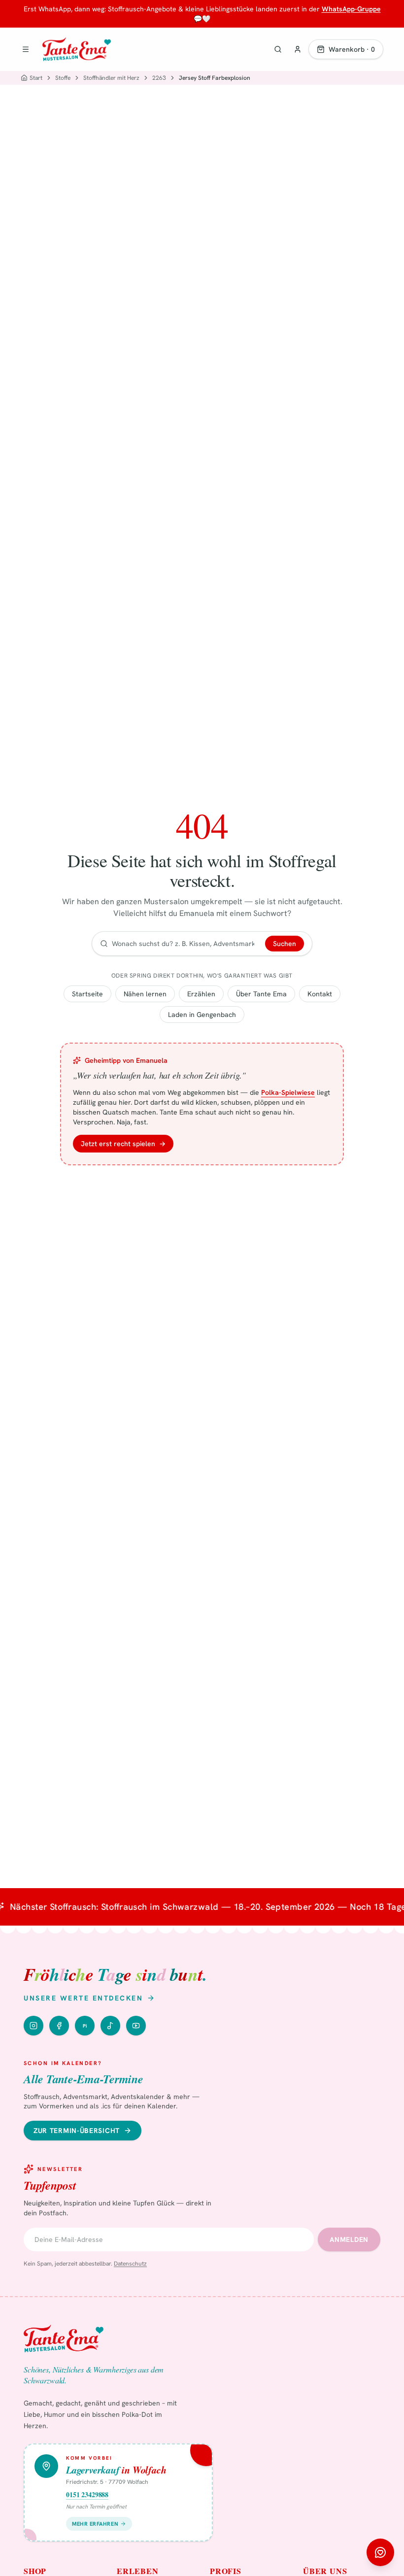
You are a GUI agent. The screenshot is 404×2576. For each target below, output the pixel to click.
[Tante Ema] (77, 49)
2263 (159, 78)
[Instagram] (34, 2026)
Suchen (285, 944)
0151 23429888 (87, 2495)
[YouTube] (136, 2026)
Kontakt (320, 994)
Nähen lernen (145, 994)
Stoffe (63, 78)
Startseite (87, 994)
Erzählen (201, 994)
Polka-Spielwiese (288, 1092)
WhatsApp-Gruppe (351, 9)
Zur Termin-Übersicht (77, 2131)
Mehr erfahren (95, 2524)
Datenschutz (130, 2264)
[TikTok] (110, 2026)
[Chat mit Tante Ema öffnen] (380, 2552)
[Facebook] (59, 2026)
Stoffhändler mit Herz (111, 78)
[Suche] (278, 49)
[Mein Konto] (298, 49)
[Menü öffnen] (26, 49)
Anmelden (349, 2239)
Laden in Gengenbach (202, 1015)
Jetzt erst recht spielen (123, 1144)
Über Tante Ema (261, 994)
